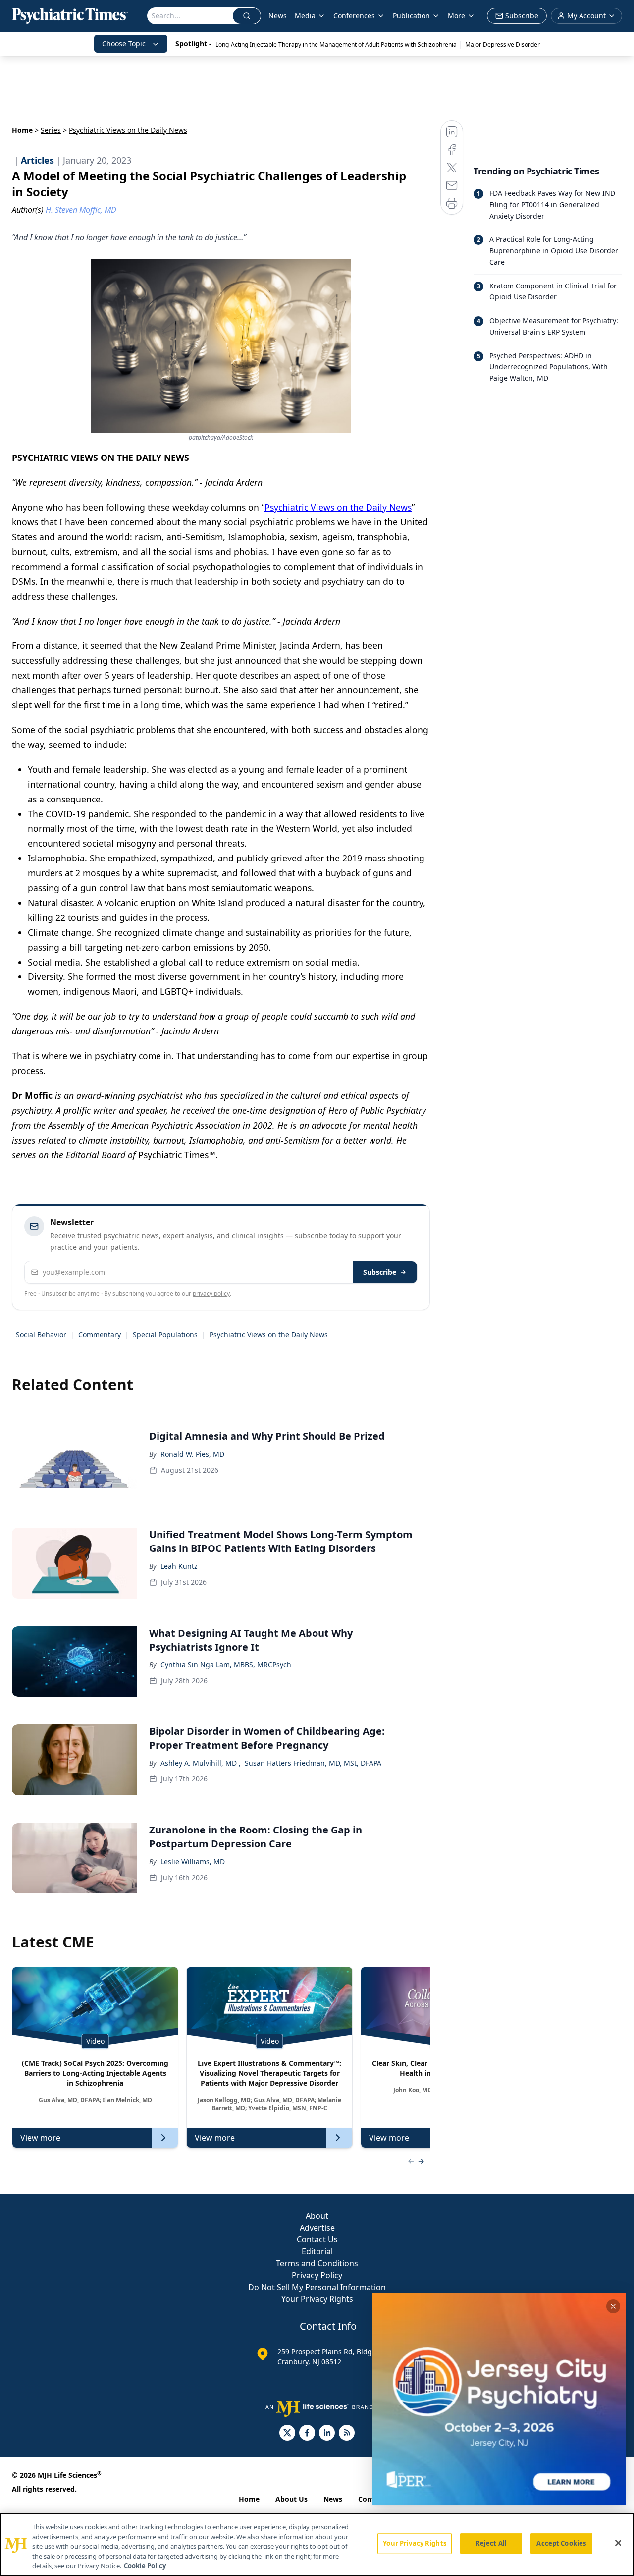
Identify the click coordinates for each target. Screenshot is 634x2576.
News (278, 16)
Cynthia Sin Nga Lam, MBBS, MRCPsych (226, 1665)
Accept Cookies (561, 2543)
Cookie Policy (145, 2566)
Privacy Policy (317, 2275)
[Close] (618, 2543)
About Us (291, 2499)
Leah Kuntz (179, 1566)
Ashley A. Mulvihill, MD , (201, 1763)
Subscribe (380, 1272)
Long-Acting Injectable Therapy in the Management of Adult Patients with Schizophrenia (336, 44)
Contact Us (317, 2239)
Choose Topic (124, 43)
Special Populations (165, 1335)
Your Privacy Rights (317, 2299)
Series (51, 130)
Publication (411, 16)
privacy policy (211, 1293)
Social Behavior (41, 1335)
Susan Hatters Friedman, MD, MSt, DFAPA (313, 1763)
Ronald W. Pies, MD (192, 1454)
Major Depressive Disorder (502, 44)
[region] (317, 2544)
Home (22, 130)
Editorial (317, 2251)
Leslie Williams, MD (193, 1861)
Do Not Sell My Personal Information (317, 2287)
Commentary (100, 1335)
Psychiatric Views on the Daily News (338, 507)
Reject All (491, 2543)
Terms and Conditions (317, 2263)
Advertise (317, 2228)
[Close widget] (613, 2306)
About (317, 2216)
